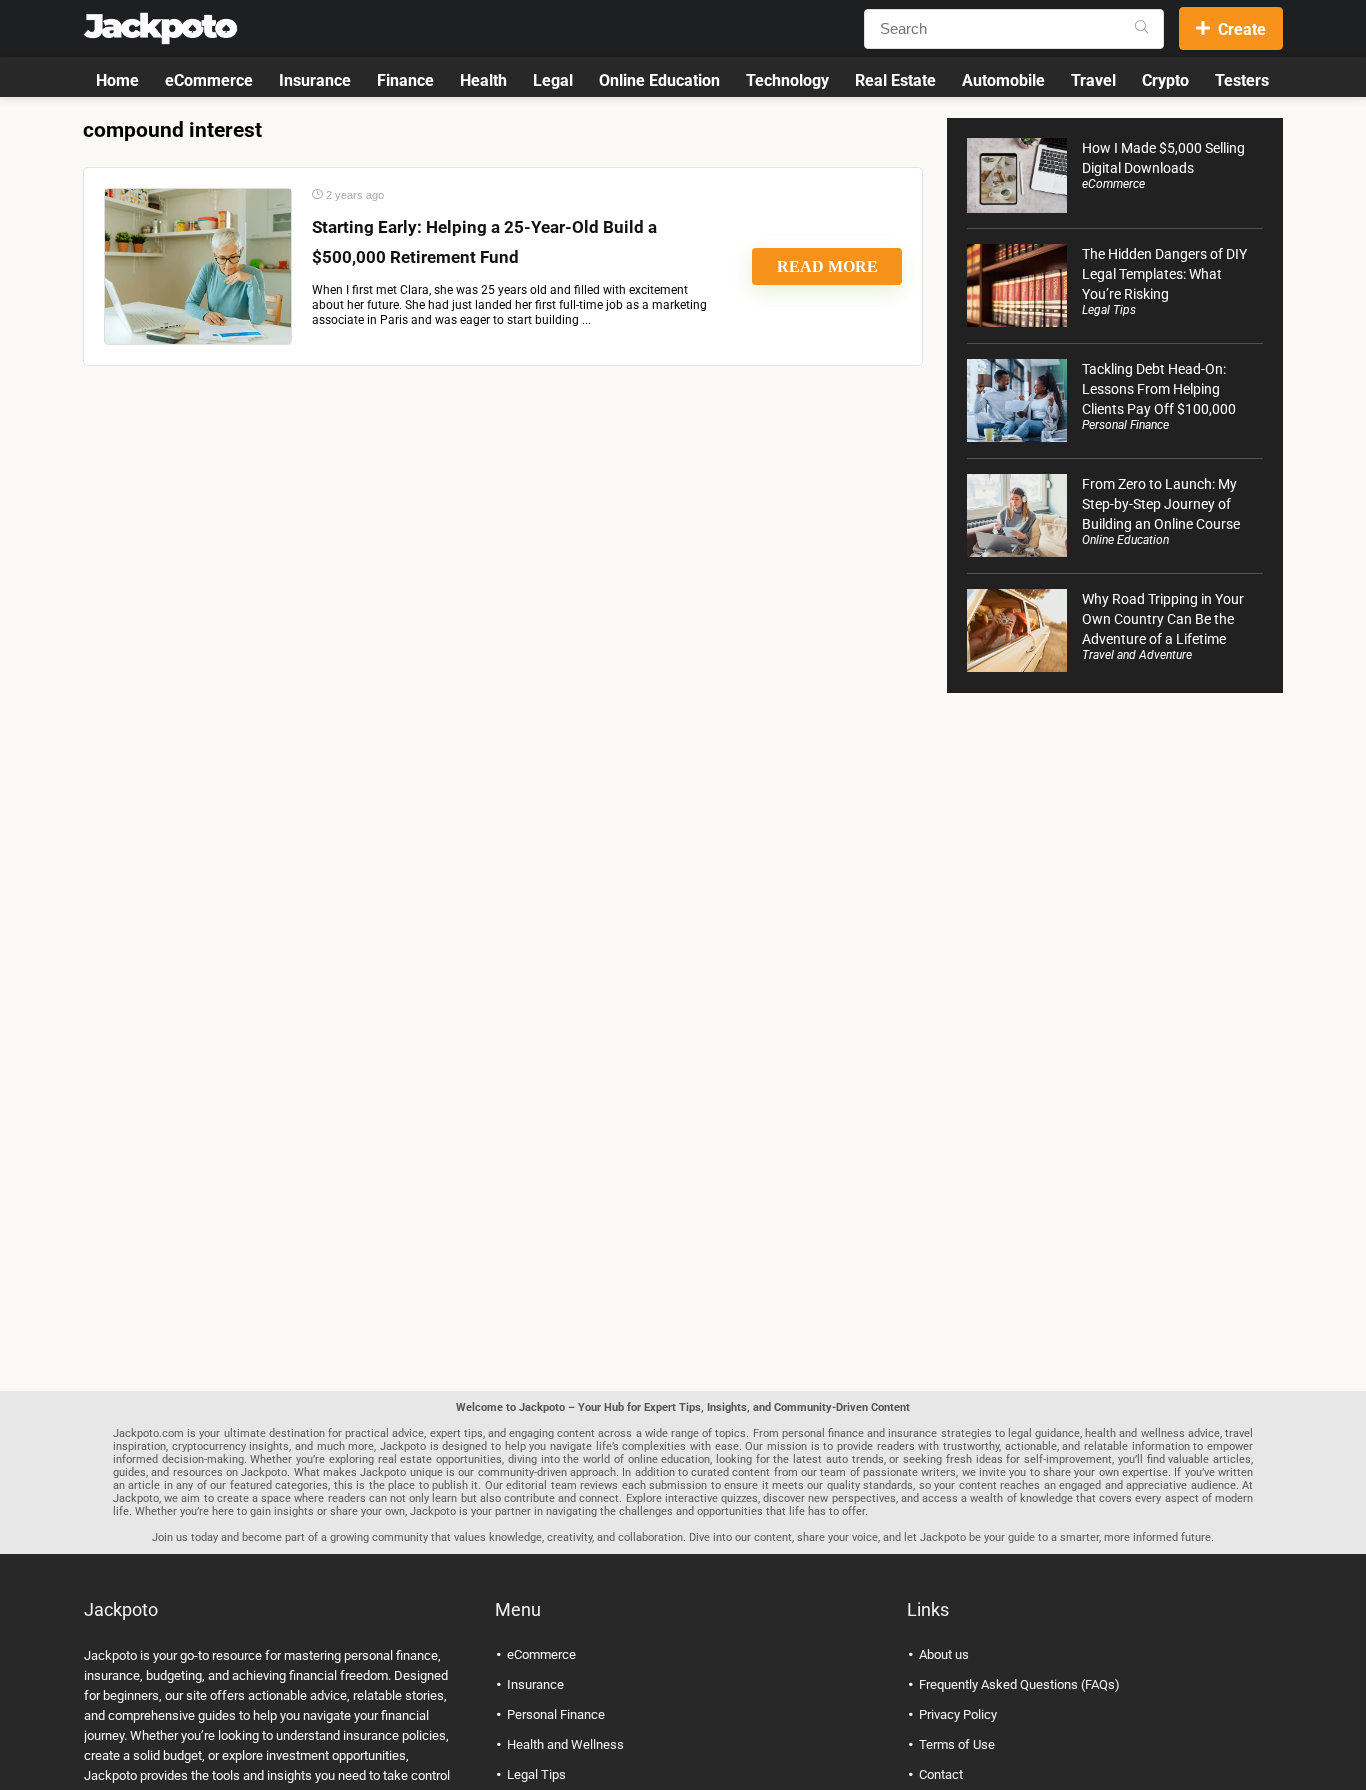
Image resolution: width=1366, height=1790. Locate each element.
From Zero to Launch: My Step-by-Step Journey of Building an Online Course (1161, 504)
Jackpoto (110, 1655)
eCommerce (209, 80)
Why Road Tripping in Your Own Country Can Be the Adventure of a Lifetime (1163, 619)
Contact (941, 1774)
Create (1242, 29)
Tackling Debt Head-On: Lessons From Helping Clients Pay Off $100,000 (1159, 389)
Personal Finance (1125, 425)
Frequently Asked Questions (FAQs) (1019, 1684)
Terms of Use (957, 1744)
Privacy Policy (958, 1714)
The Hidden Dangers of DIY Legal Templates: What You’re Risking (1164, 274)
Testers (1242, 80)
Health (483, 80)
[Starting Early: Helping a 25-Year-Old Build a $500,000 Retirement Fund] (198, 266)
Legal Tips (1109, 310)
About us (944, 1654)
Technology (787, 80)
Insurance (315, 80)
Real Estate (895, 80)
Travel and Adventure (1137, 655)
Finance (405, 80)
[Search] (1141, 29)
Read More (827, 266)
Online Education (659, 80)
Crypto (1165, 80)
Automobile (1003, 80)
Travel (1093, 80)
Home (117, 80)
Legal (553, 80)
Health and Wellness (565, 1744)
